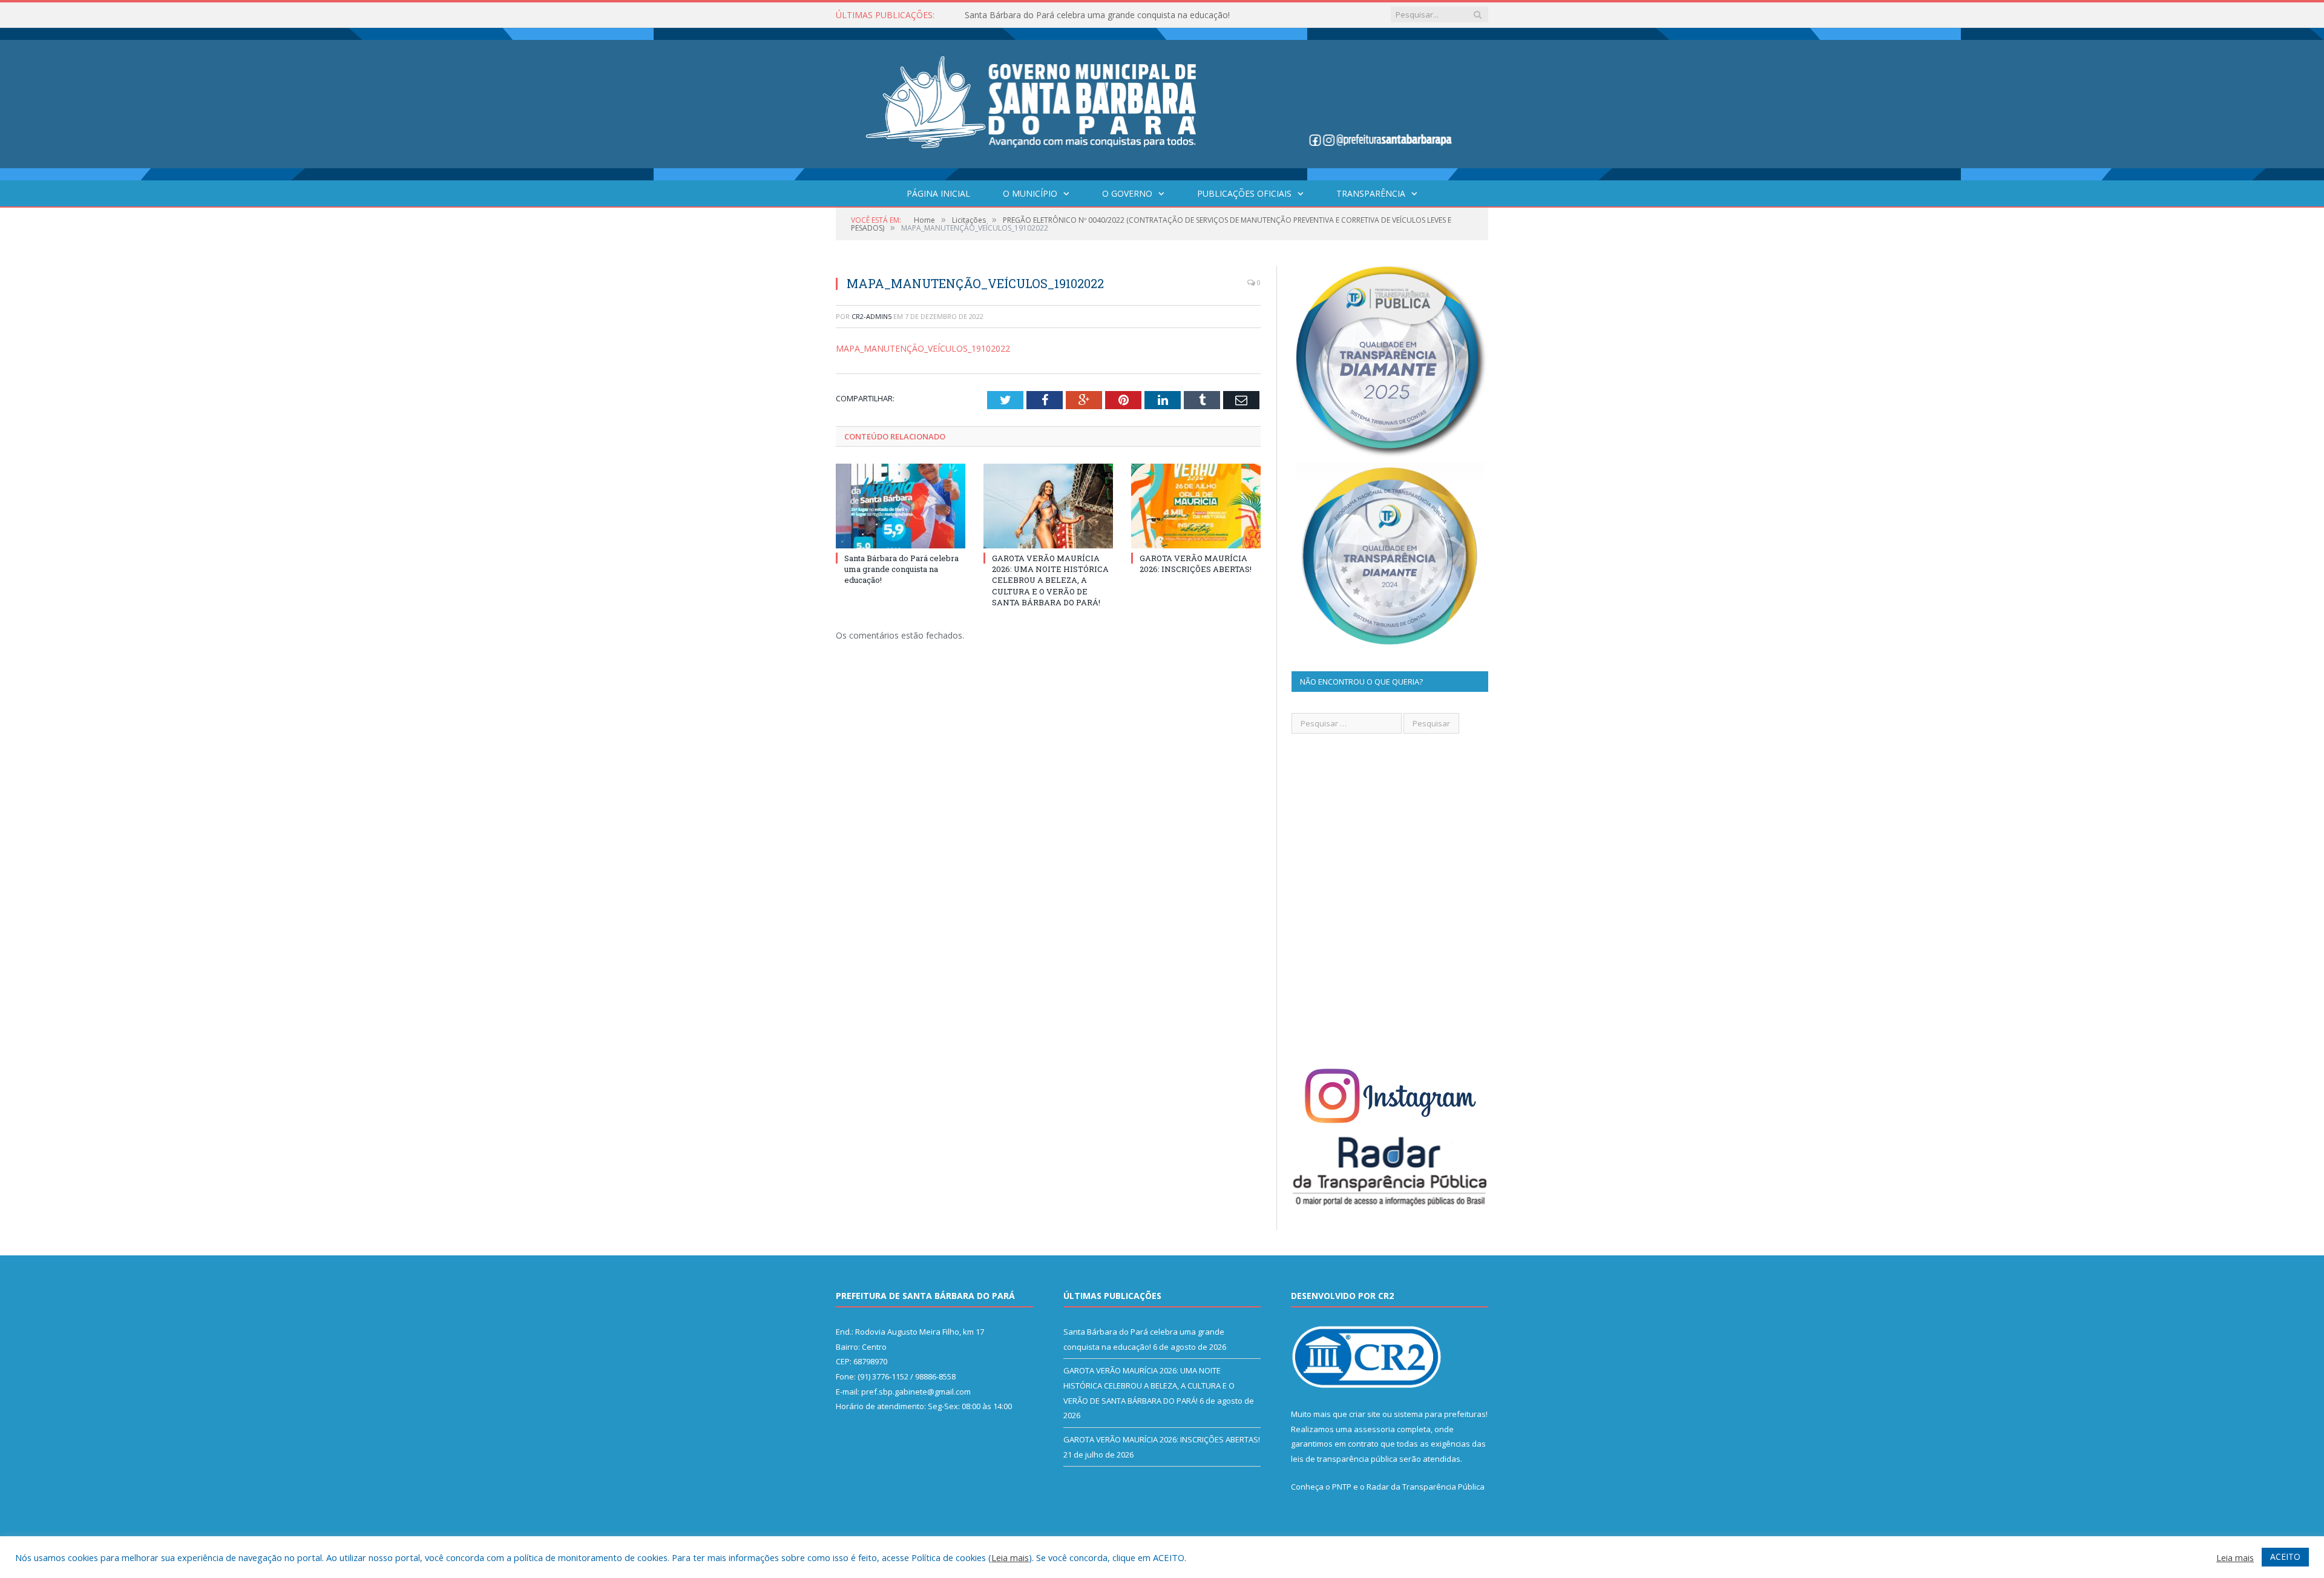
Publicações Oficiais (1244, 193)
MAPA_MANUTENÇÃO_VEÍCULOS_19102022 (923, 348)
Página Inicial (938, 193)
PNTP (1342, 1487)
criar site (1365, 1414)
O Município (1030, 193)
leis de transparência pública (1344, 1459)
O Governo (1127, 193)
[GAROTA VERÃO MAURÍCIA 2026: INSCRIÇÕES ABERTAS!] (1196, 506)
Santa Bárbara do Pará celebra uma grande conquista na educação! (901, 569)
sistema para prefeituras (1440, 1414)
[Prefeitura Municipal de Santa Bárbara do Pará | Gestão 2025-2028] (1162, 101)
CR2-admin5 (871, 316)
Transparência (1371, 193)
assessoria (1374, 1429)
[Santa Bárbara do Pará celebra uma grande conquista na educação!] (901, 506)
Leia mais (1010, 1557)
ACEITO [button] (2285, 1557)
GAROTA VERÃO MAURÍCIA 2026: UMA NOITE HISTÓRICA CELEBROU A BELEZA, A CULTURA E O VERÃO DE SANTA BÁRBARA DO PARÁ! (1104, 15)
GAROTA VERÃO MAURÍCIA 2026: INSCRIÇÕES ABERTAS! (1196, 564)
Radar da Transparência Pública (1426, 1487)
